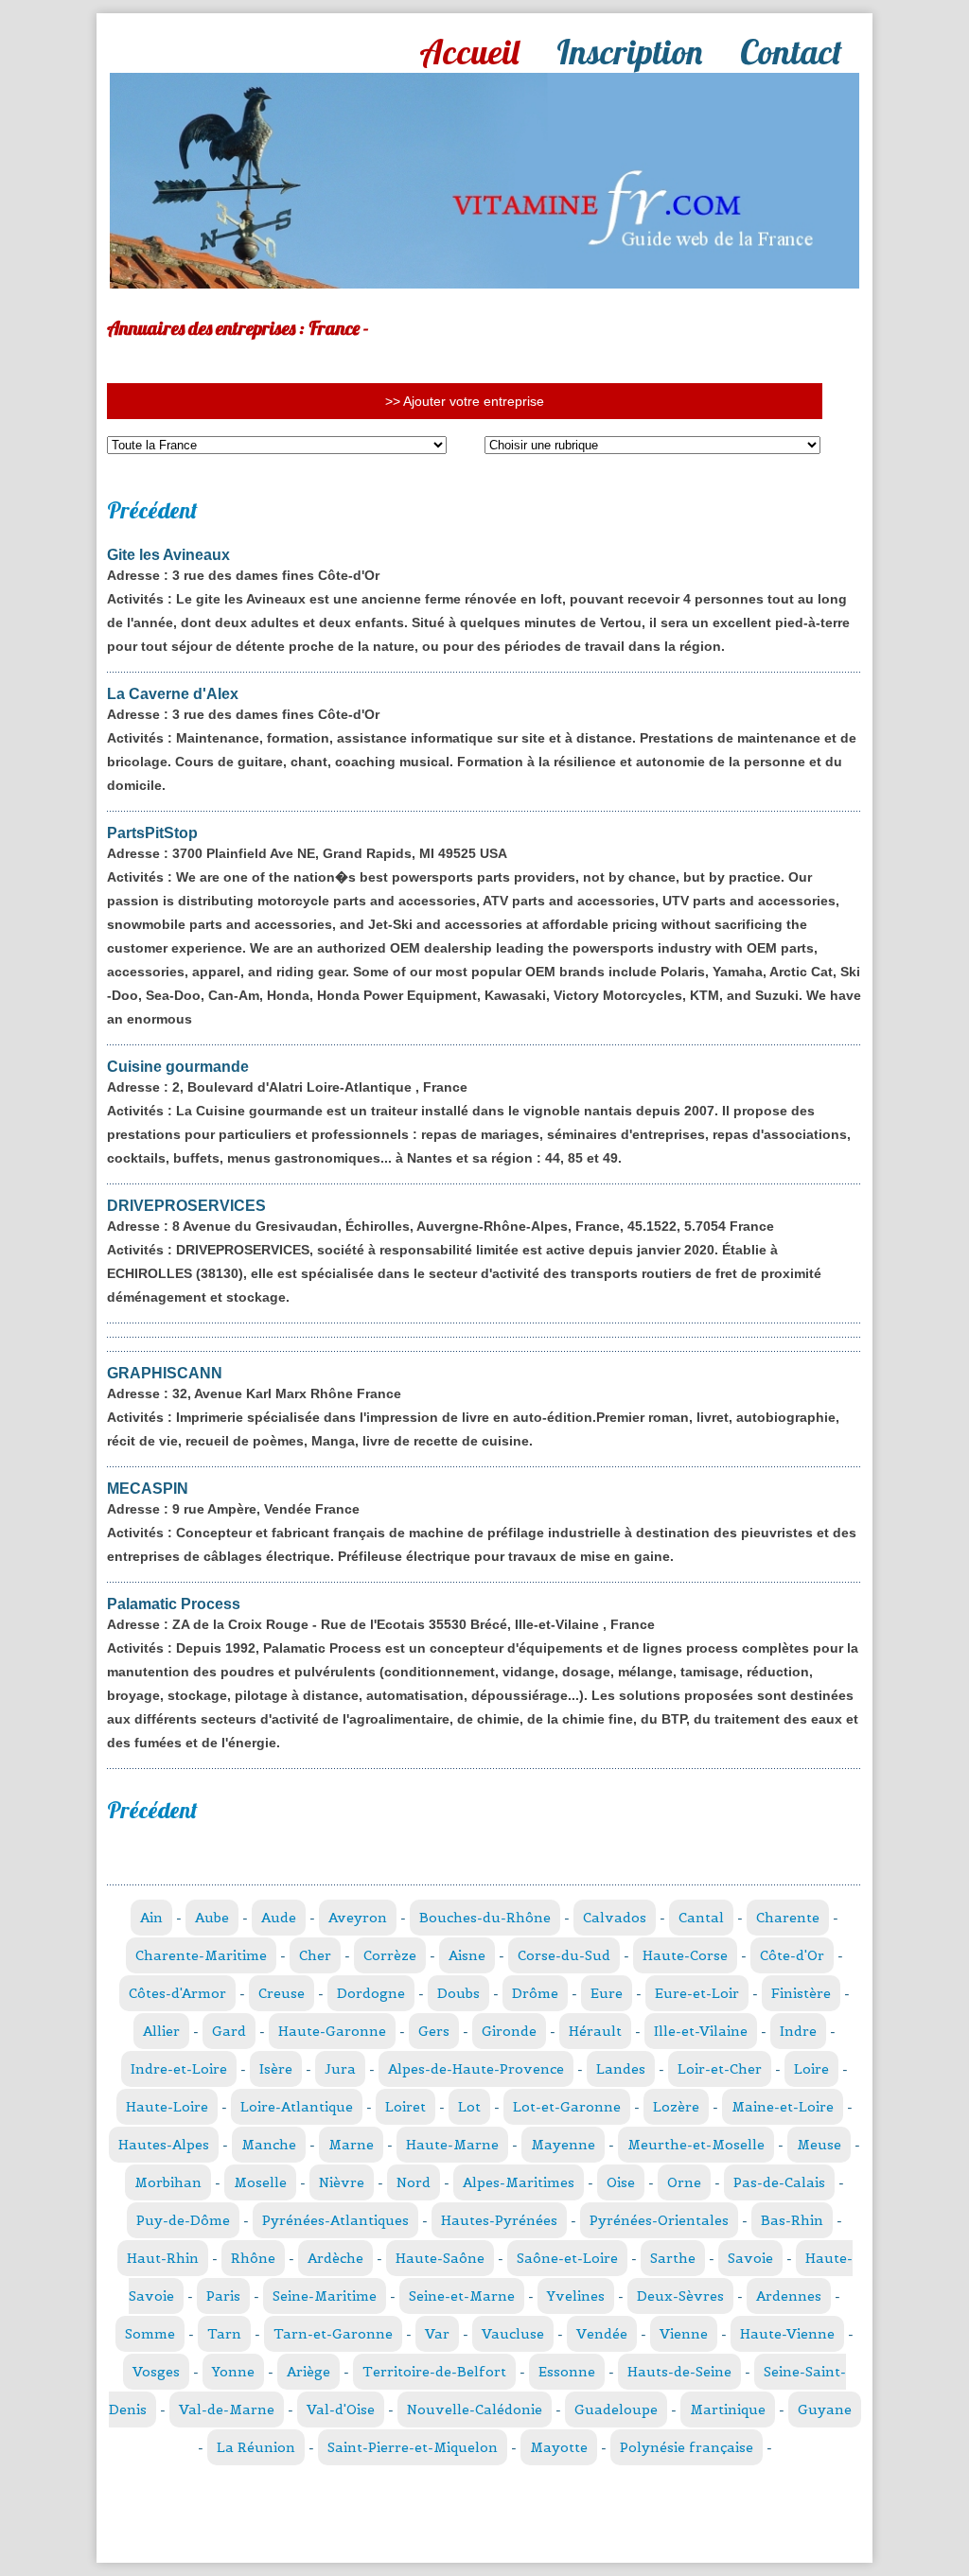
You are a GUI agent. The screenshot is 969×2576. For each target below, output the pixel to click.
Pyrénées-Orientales (659, 2220)
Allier (161, 2031)
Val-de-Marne (227, 2410)
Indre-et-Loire (179, 2069)
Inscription (629, 52)
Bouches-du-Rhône (485, 1918)
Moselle (260, 2182)
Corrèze (390, 1955)
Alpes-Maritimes (519, 2182)
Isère (276, 2069)
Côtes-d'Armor (177, 1993)
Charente (788, 1918)
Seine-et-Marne (462, 2296)
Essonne (567, 2372)
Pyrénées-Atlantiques (335, 2220)
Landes (621, 2069)
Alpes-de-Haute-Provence (476, 2069)
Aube (212, 1918)
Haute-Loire (167, 2107)
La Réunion (256, 2447)
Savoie (750, 2258)
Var (437, 2334)
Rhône (253, 2258)
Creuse (282, 1993)
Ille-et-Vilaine (701, 2031)
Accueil (469, 52)
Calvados (615, 1918)
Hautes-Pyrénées (499, 2220)
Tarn (224, 2334)
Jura (340, 2069)
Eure (607, 1993)
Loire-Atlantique (297, 2107)
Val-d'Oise (341, 2410)
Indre (798, 2031)
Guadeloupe (616, 2410)
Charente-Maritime (201, 1955)
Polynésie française (687, 2447)
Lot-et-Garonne (567, 2107)
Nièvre (342, 2182)
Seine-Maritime (325, 2296)
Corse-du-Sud (564, 1955)
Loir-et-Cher (720, 2069)
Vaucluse (513, 2334)
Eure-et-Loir (697, 1993)
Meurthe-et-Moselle (696, 2145)
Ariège (308, 2372)
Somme (150, 2334)
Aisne (467, 1955)
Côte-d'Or (792, 1955)
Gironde (509, 2031)
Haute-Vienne (787, 2334)
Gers (434, 2031)
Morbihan (168, 2182)
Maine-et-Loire (783, 2107)
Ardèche (335, 2258)
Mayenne (563, 2145)
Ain (151, 1918)
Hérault (595, 2031)
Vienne (684, 2334)
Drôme (535, 1993)
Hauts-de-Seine (679, 2372)
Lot (469, 2107)
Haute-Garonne (332, 2031)
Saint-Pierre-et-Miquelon (413, 2447)
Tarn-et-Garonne (333, 2334)
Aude (279, 1918)
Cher (315, 1955)
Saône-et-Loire (567, 2258)
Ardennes (789, 2296)
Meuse (819, 2145)
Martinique (728, 2410)
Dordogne (371, 1993)
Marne (351, 2145)
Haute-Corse (685, 1955)
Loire (811, 2069)
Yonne (233, 2372)
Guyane (825, 2410)
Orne (684, 2182)
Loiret (405, 2107)
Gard (229, 2031)
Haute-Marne (452, 2145)
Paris (223, 2296)
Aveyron (358, 1918)
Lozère (676, 2107)
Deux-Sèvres (680, 2296)
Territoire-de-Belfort (434, 2372)
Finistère (801, 1993)
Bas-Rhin (792, 2220)
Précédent (152, 510)
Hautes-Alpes (164, 2145)
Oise (621, 2182)
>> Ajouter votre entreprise (465, 401)
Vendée (602, 2334)
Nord (414, 2182)
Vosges (156, 2372)
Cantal (701, 1918)
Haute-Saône (440, 2258)
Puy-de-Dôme (183, 2220)
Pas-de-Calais (779, 2182)
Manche (269, 2145)
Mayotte (559, 2447)
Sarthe (673, 2258)
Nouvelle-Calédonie (475, 2410)
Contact (791, 52)
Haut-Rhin (163, 2258)
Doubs (458, 1993)
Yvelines (576, 2296)
